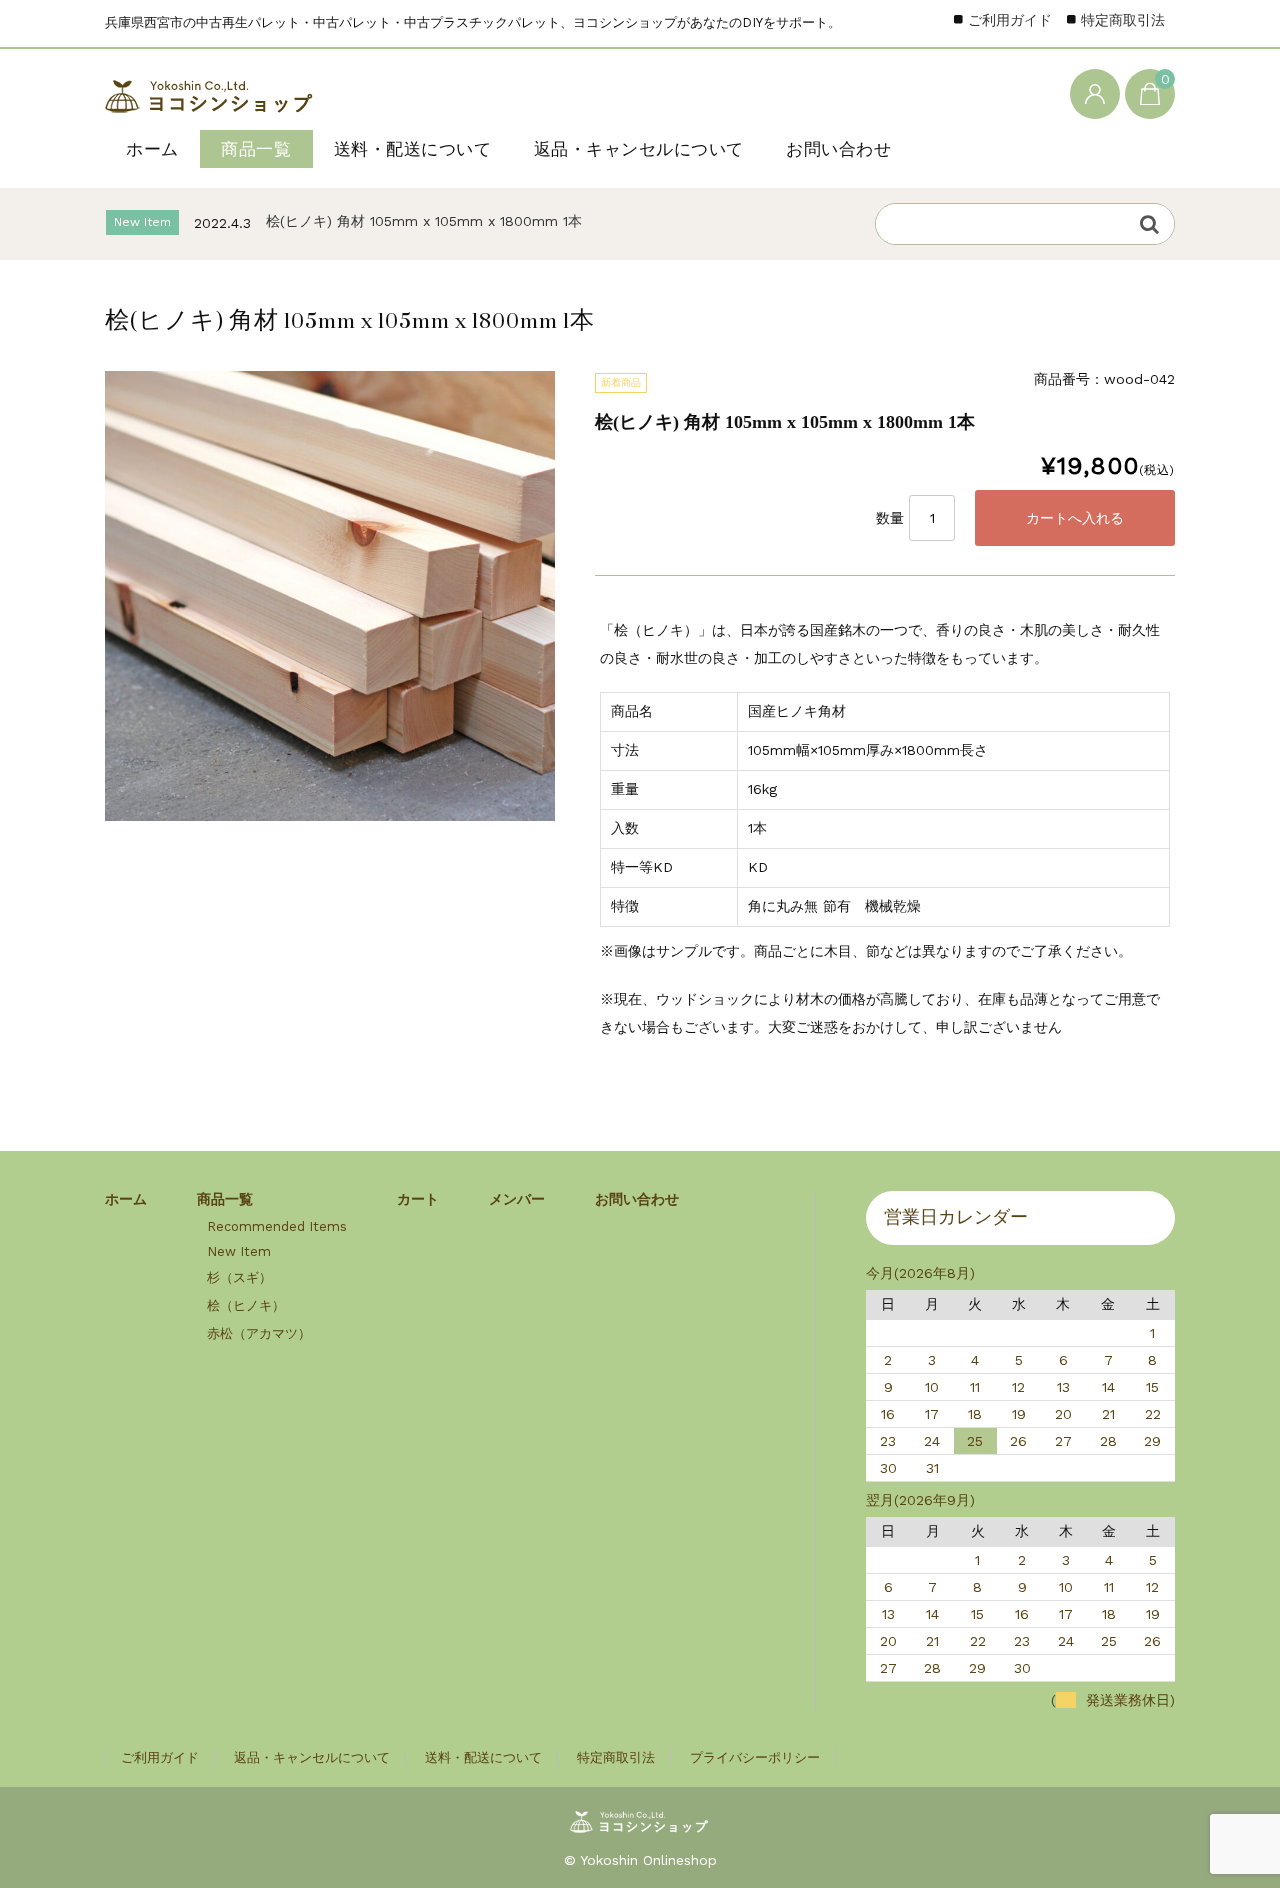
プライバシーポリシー (755, 1757)
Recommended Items (277, 1226)
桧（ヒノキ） (246, 1305)
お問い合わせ (838, 149)
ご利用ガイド (1010, 20)
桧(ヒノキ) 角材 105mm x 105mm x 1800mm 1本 (424, 215)
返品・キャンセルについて (639, 149)
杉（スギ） (239, 1277)
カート (418, 1199)
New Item (239, 1251)
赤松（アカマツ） (259, 1333)
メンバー (517, 1199)
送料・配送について (413, 149)
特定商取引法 (1123, 20)
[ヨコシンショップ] (211, 92)
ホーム (152, 149)
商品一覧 (256, 149)
